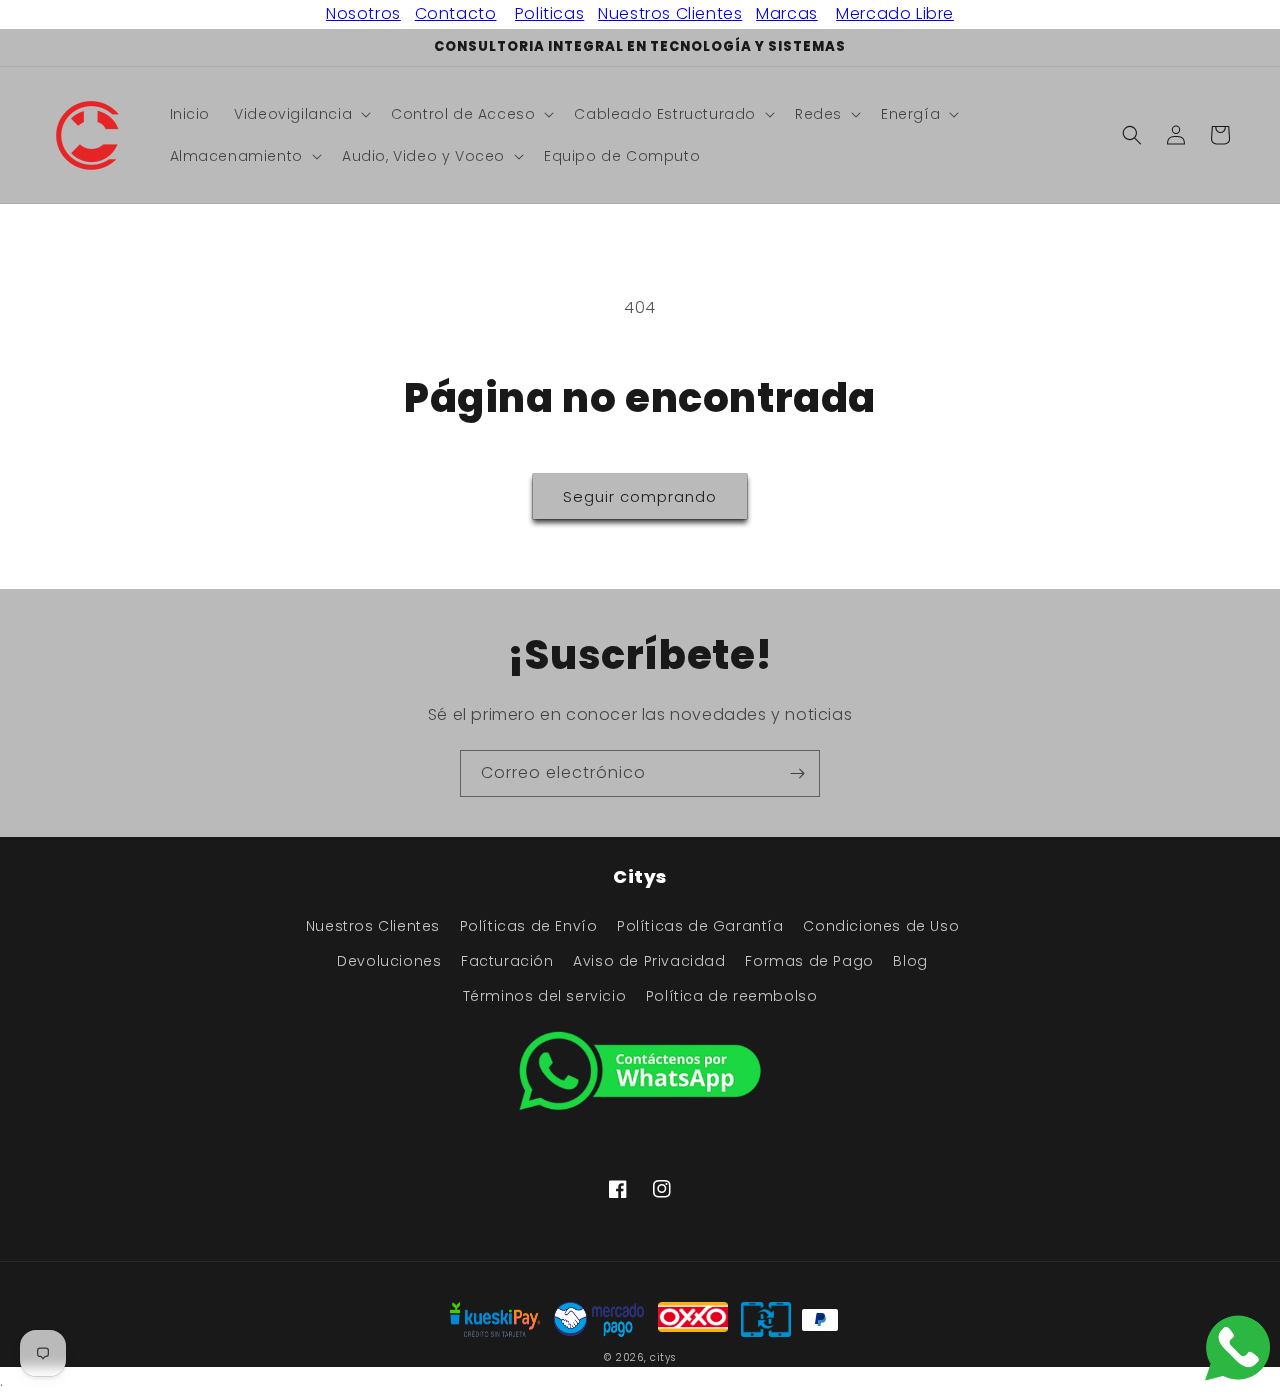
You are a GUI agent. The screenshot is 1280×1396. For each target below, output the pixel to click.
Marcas (787, 13)
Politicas (549, 13)
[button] (300, 114)
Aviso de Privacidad (649, 961)
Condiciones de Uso (881, 926)
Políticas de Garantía (700, 926)
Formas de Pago (809, 961)
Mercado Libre (895, 13)
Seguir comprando (640, 496)
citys (663, 1357)
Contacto (456, 13)
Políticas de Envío (529, 926)
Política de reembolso (732, 996)
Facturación (507, 961)
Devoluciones (389, 961)
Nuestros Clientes (670, 13)
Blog (910, 961)
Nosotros (363, 13)
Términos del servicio (545, 996)
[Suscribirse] (797, 773)
